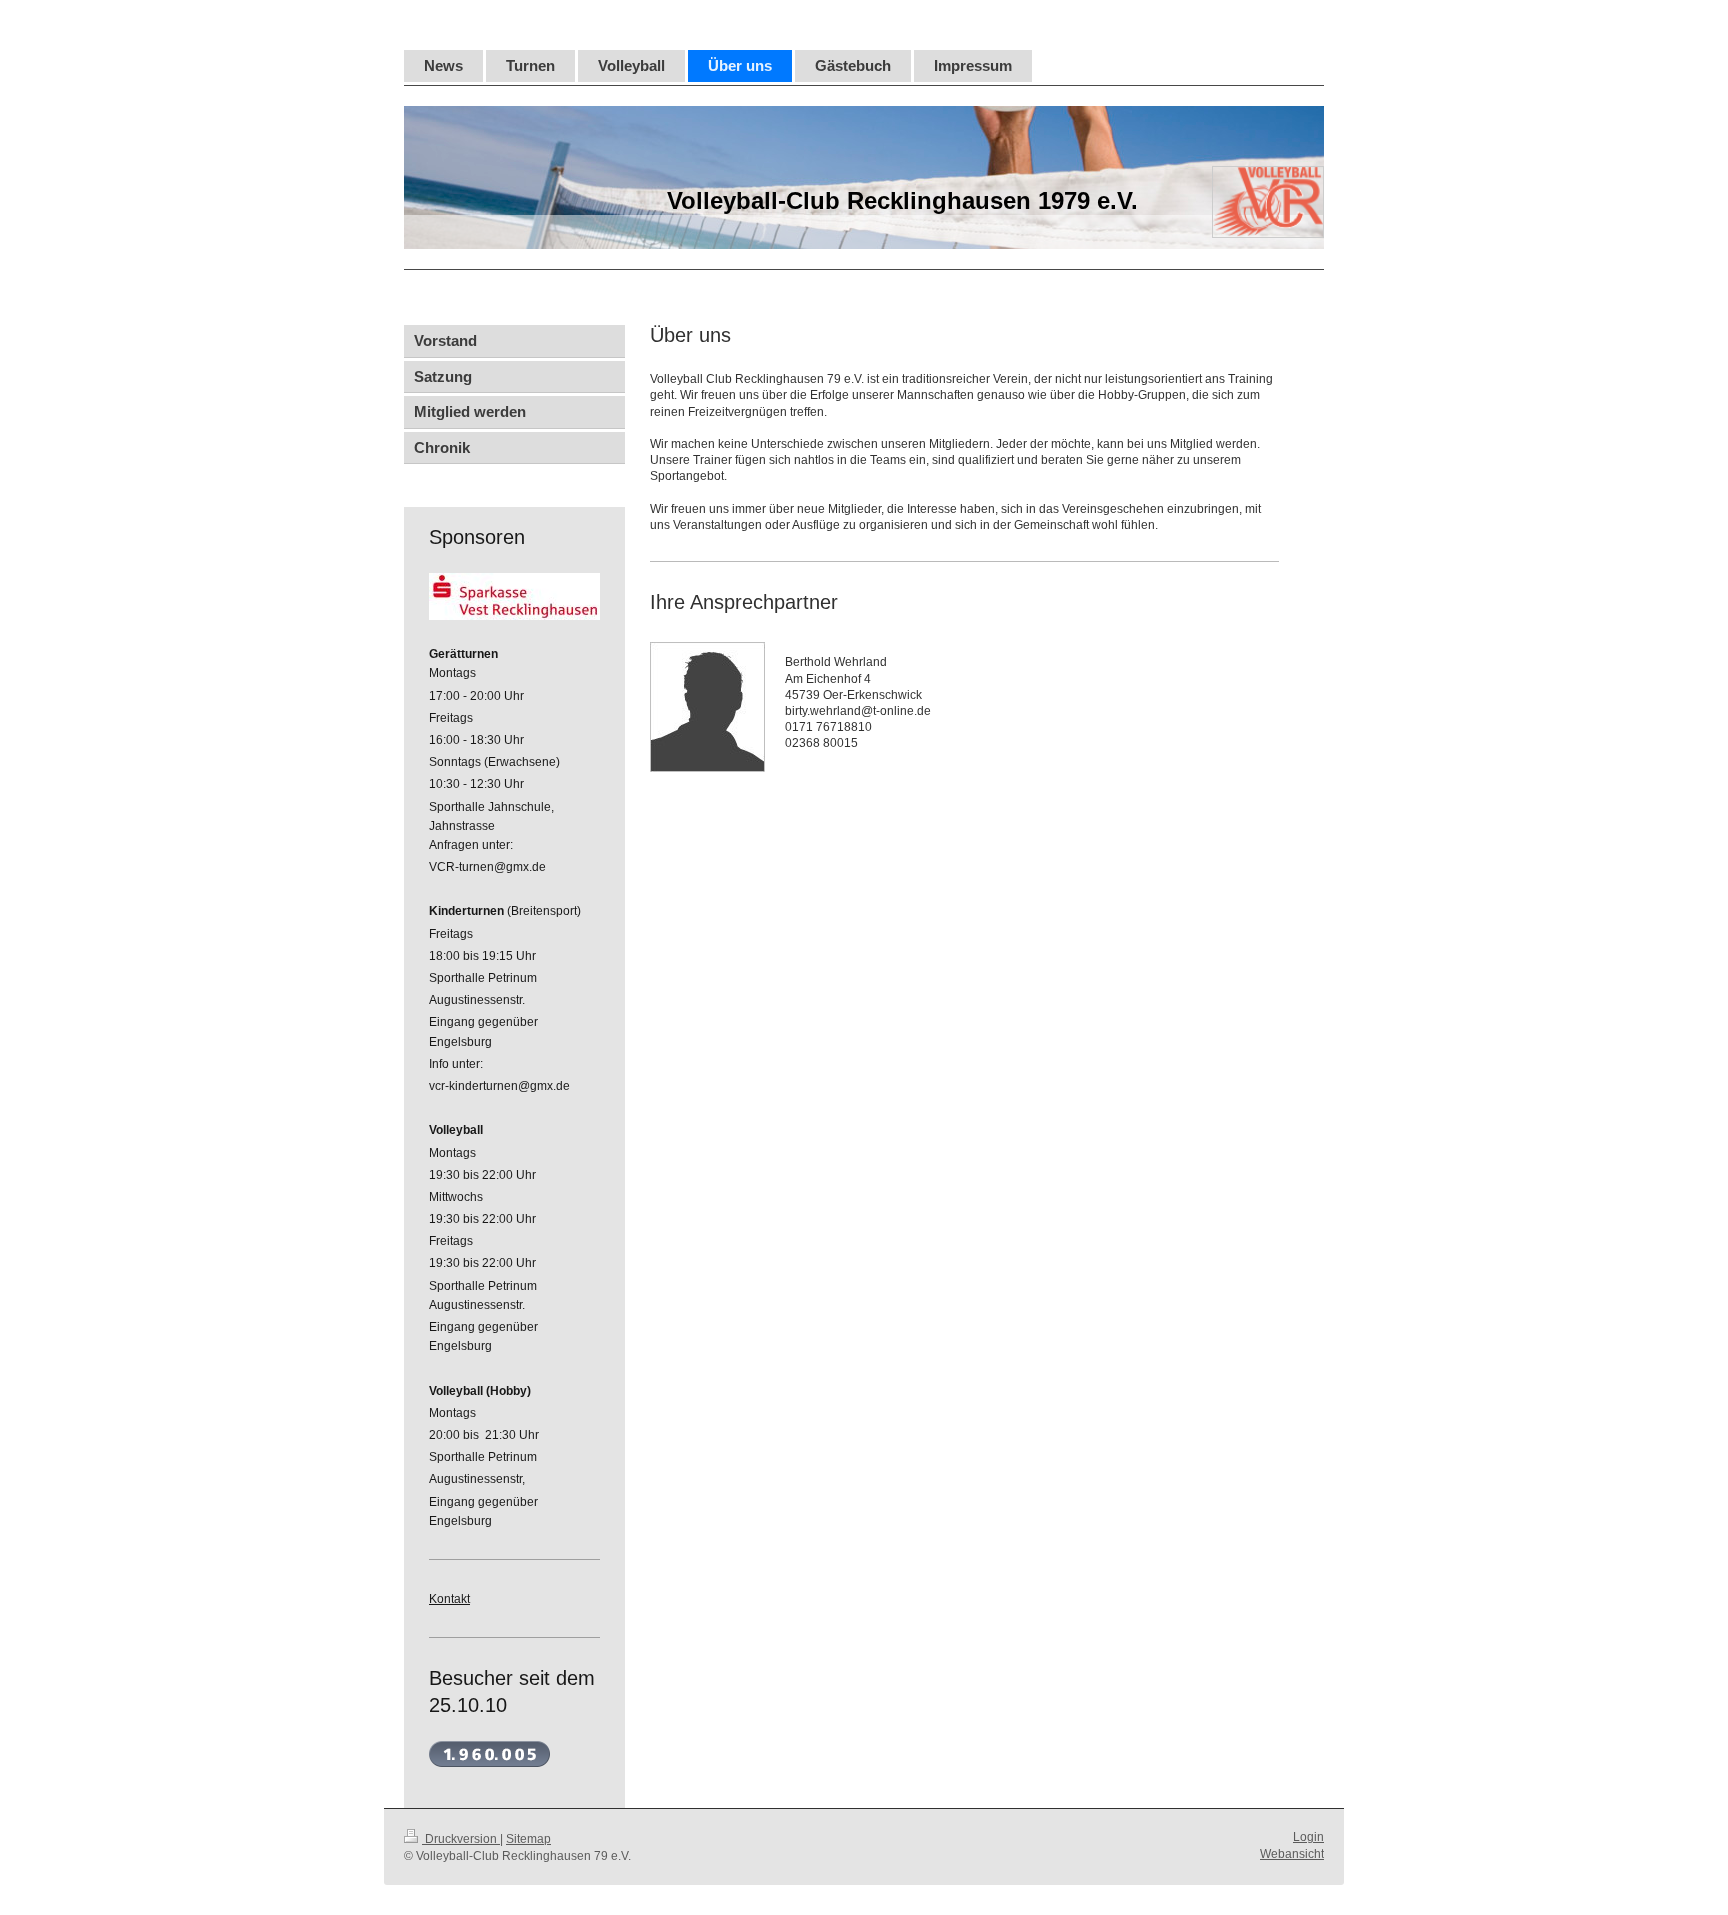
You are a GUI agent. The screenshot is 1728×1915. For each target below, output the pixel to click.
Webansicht (1292, 1854)
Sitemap (528, 1839)
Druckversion (461, 1839)
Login (1308, 1837)
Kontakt (449, 1599)
